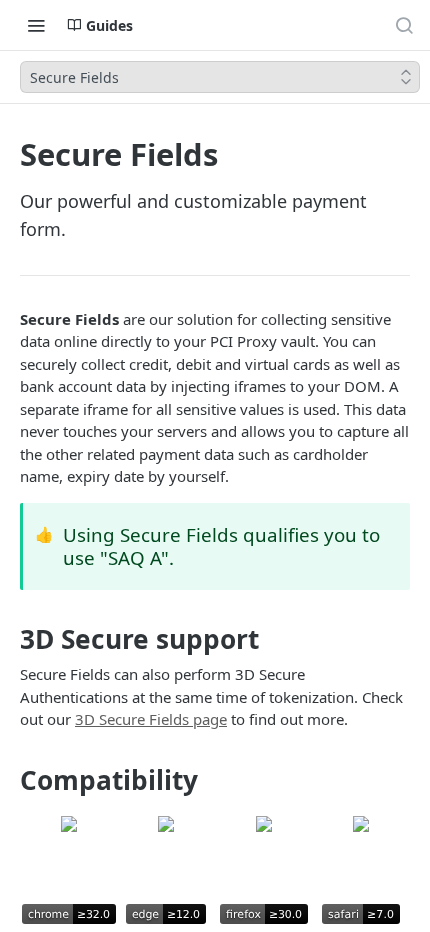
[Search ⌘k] (404, 25)
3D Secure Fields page (151, 719)
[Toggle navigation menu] (36, 25)
